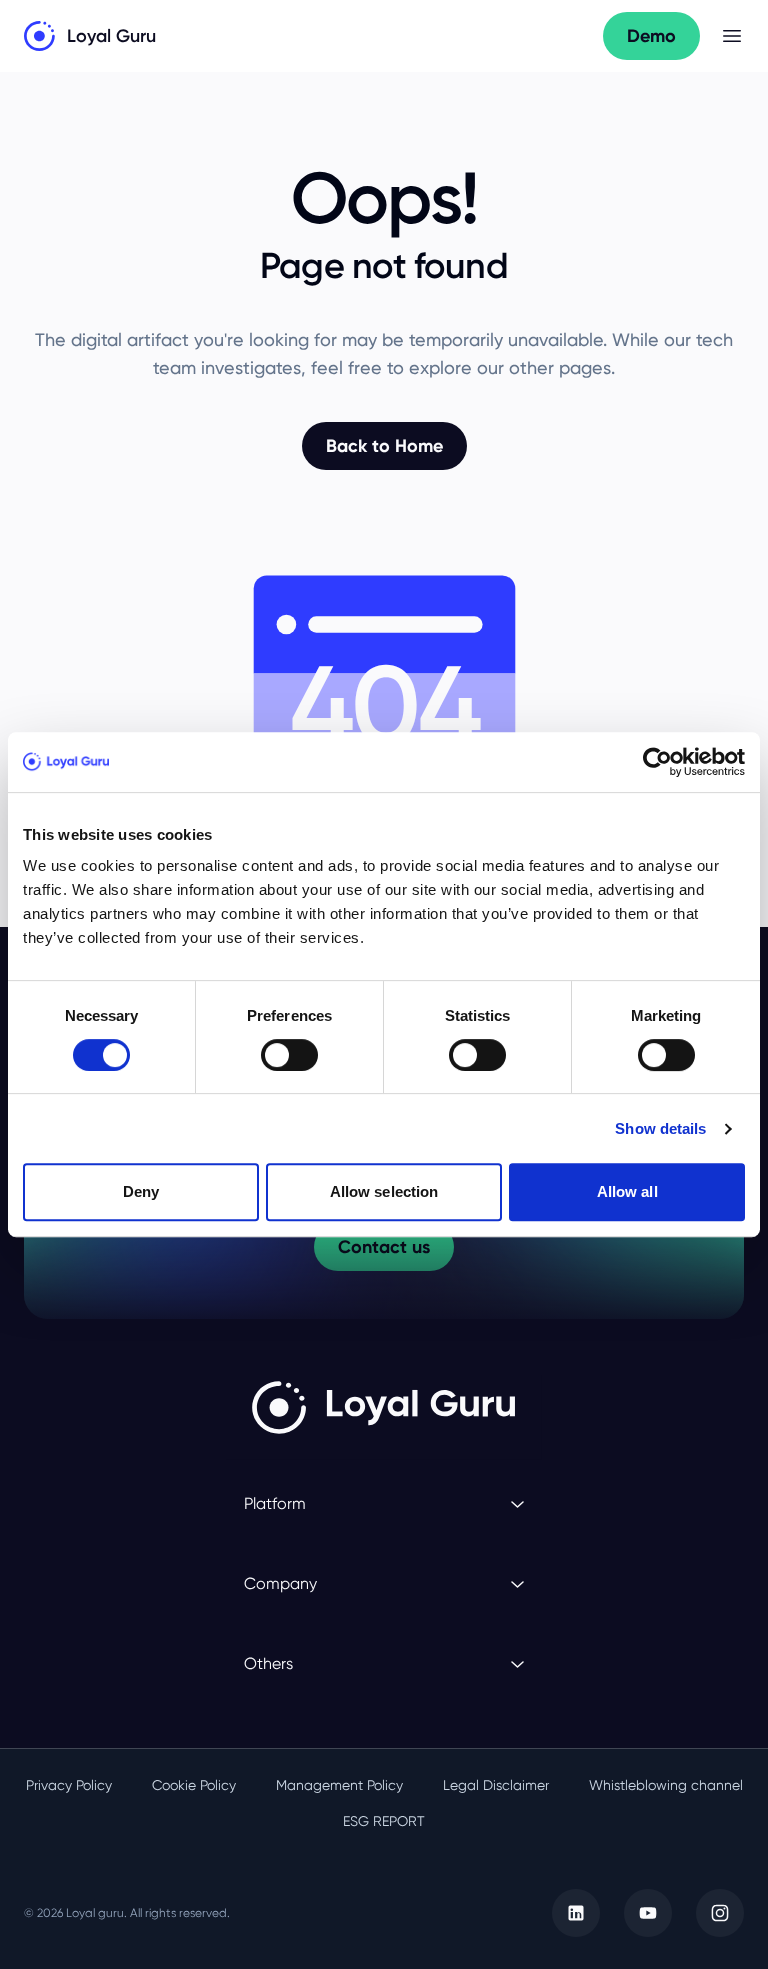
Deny (141, 1191)
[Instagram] (720, 1913)
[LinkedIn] (576, 1913)
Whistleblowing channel (666, 1785)
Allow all (627, 1191)
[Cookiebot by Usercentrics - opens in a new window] (657, 762)
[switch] (289, 1055)
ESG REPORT (384, 1821)
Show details (660, 1128)
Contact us (384, 1247)
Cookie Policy (194, 1785)
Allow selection (384, 1191)
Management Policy (339, 1785)
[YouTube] (648, 1913)
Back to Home (384, 446)
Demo (651, 36)
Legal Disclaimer (496, 1785)
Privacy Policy (69, 1785)
